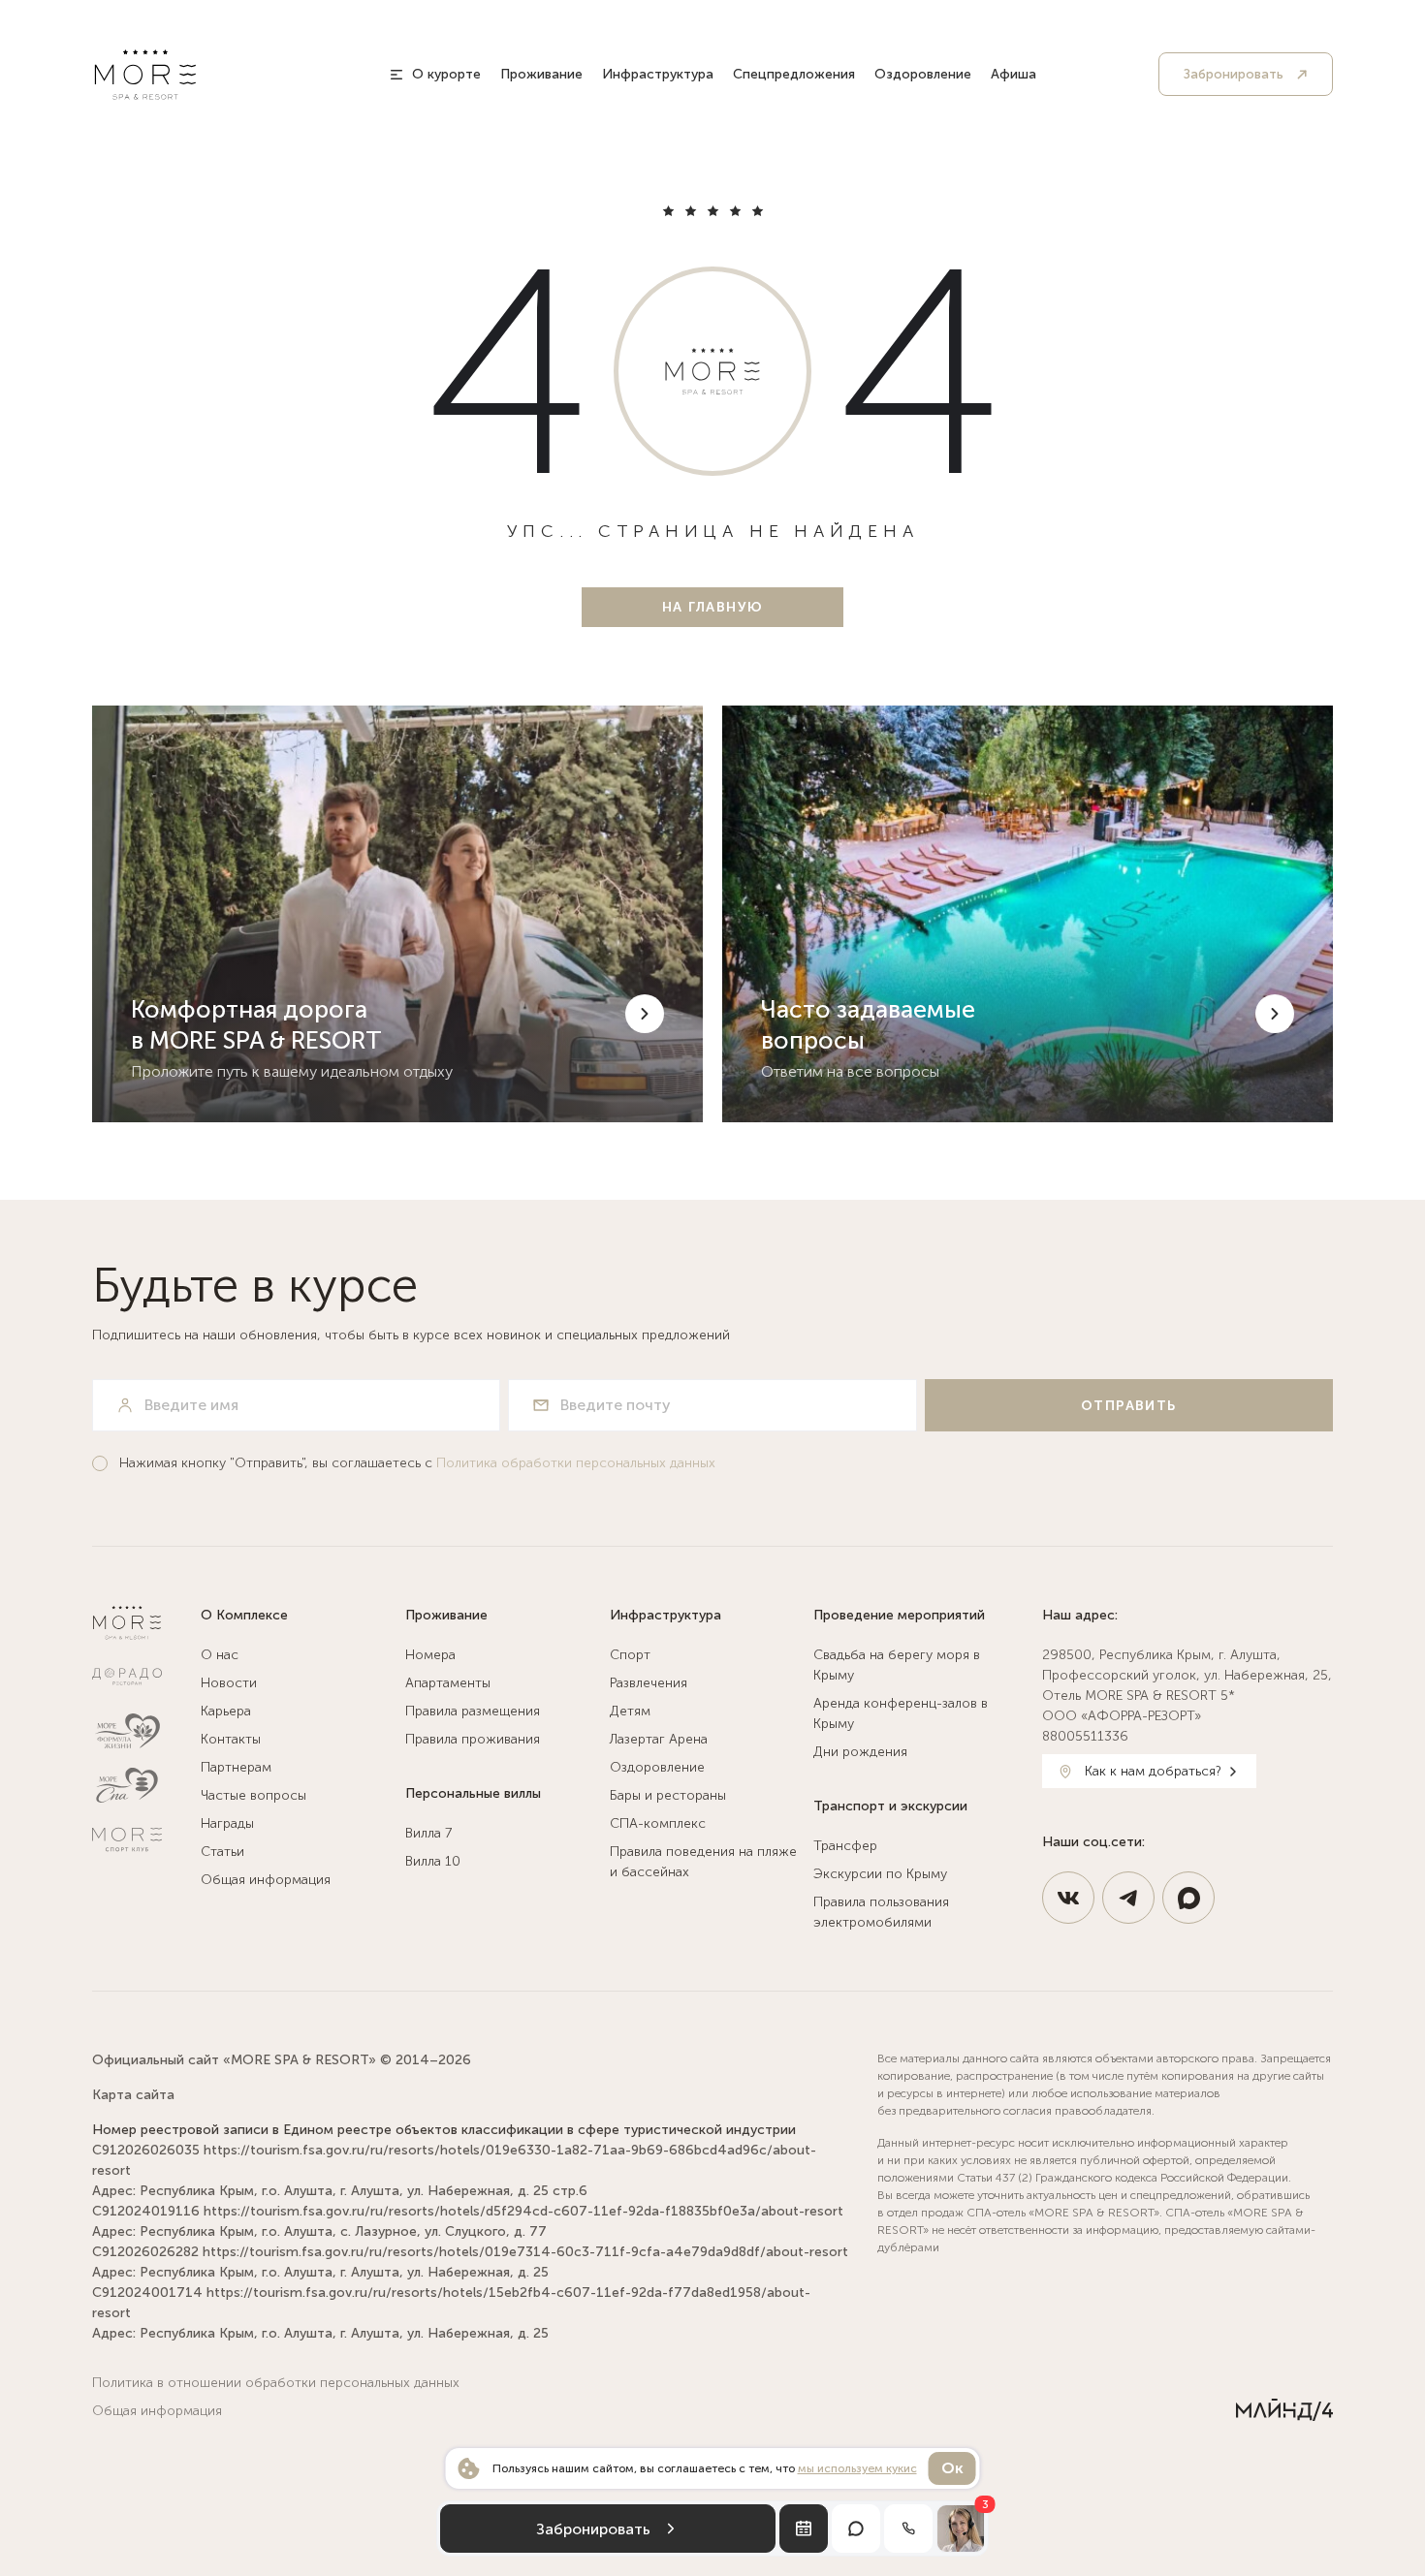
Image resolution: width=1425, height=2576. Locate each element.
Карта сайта (133, 2095)
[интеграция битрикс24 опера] (1284, 2410)
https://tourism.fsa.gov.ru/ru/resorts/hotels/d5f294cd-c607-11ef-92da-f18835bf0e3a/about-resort (523, 2211)
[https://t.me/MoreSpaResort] (1128, 1898)
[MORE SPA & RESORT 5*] (145, 75)
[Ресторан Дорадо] (127, 1677)
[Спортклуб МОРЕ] (127, 1839)
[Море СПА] (127, 1785)
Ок (952, 2468)
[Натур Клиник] (127, 1731)
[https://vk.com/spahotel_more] (1068, 1898)
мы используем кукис (857, 2468)
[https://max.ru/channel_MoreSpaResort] (1188, 1898)
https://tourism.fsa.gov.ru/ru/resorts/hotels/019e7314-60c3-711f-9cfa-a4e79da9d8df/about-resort (525, 2252)
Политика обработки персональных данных (576, 1463)
